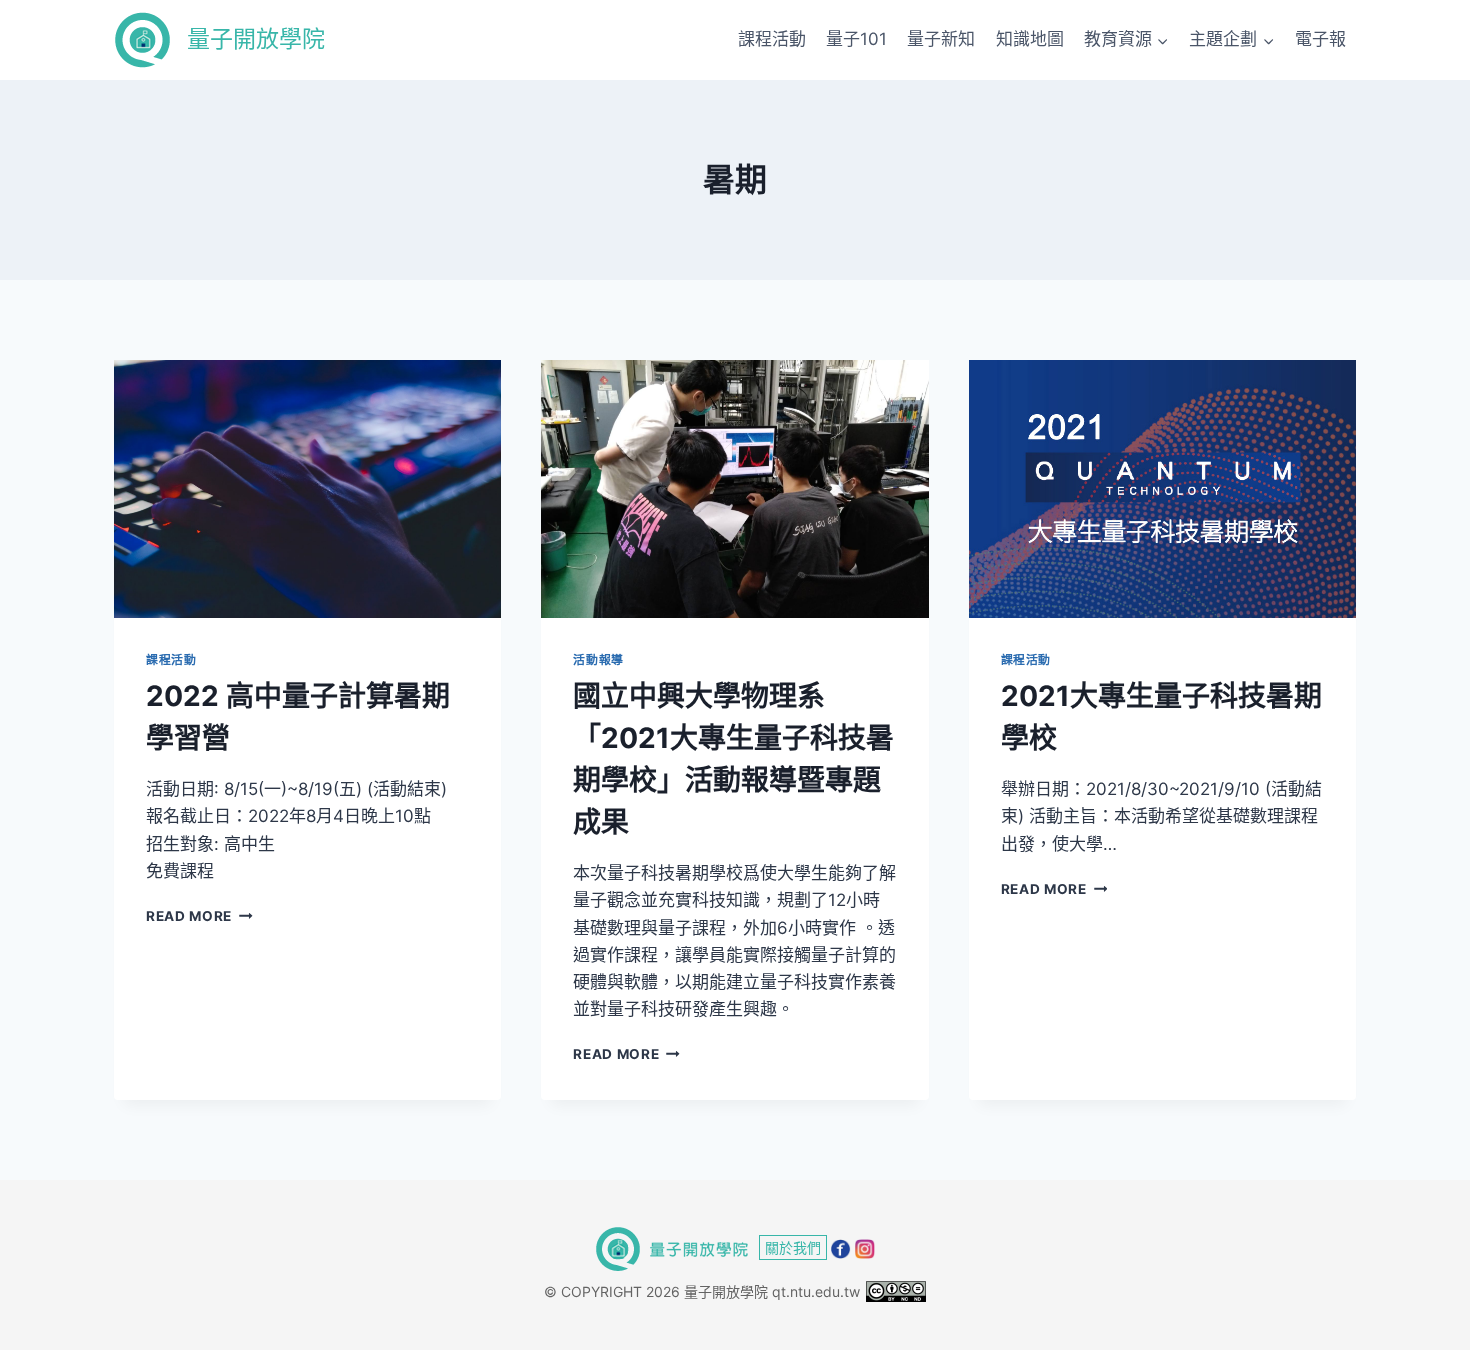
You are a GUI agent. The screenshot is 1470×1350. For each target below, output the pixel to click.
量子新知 (941, 39)
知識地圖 (1030, 39)
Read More (199, 916)
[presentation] (307, 489)
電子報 (1320, 39)
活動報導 (598, 659)
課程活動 (772, 39)
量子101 (856, 39)
